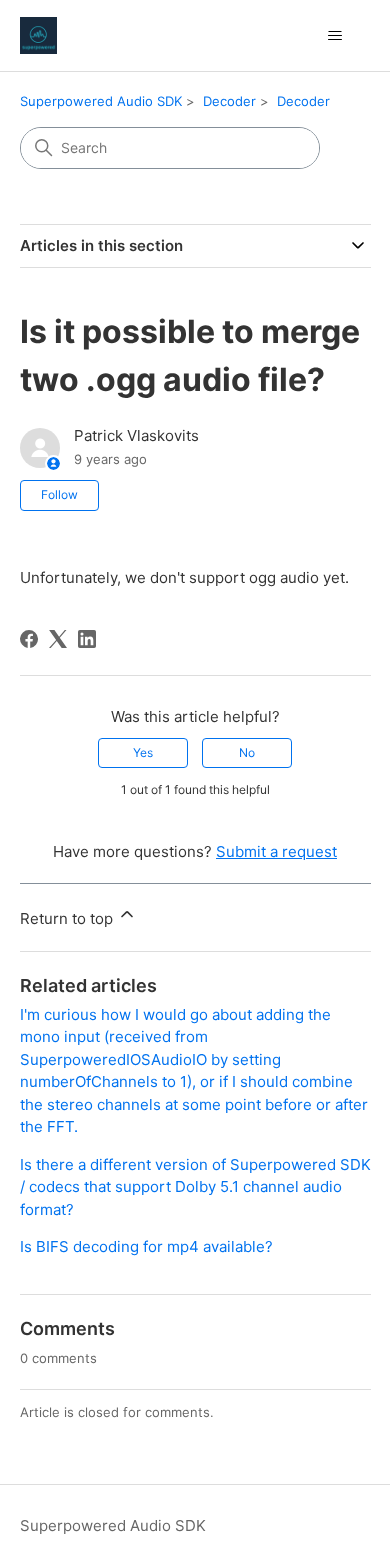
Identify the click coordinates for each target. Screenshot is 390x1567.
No (247, 752)
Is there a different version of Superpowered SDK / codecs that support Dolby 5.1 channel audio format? (195, 1187)
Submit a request (276, 851)
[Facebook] (29, 639)
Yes (143, 752)
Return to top (68, 918)
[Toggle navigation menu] (335, 36)
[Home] (38, 35)
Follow (59, 494)
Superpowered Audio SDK (101, 101)
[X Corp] (58, 639)
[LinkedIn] (87, 639)
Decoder (229, 101)
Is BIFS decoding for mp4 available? (146, 1246)
